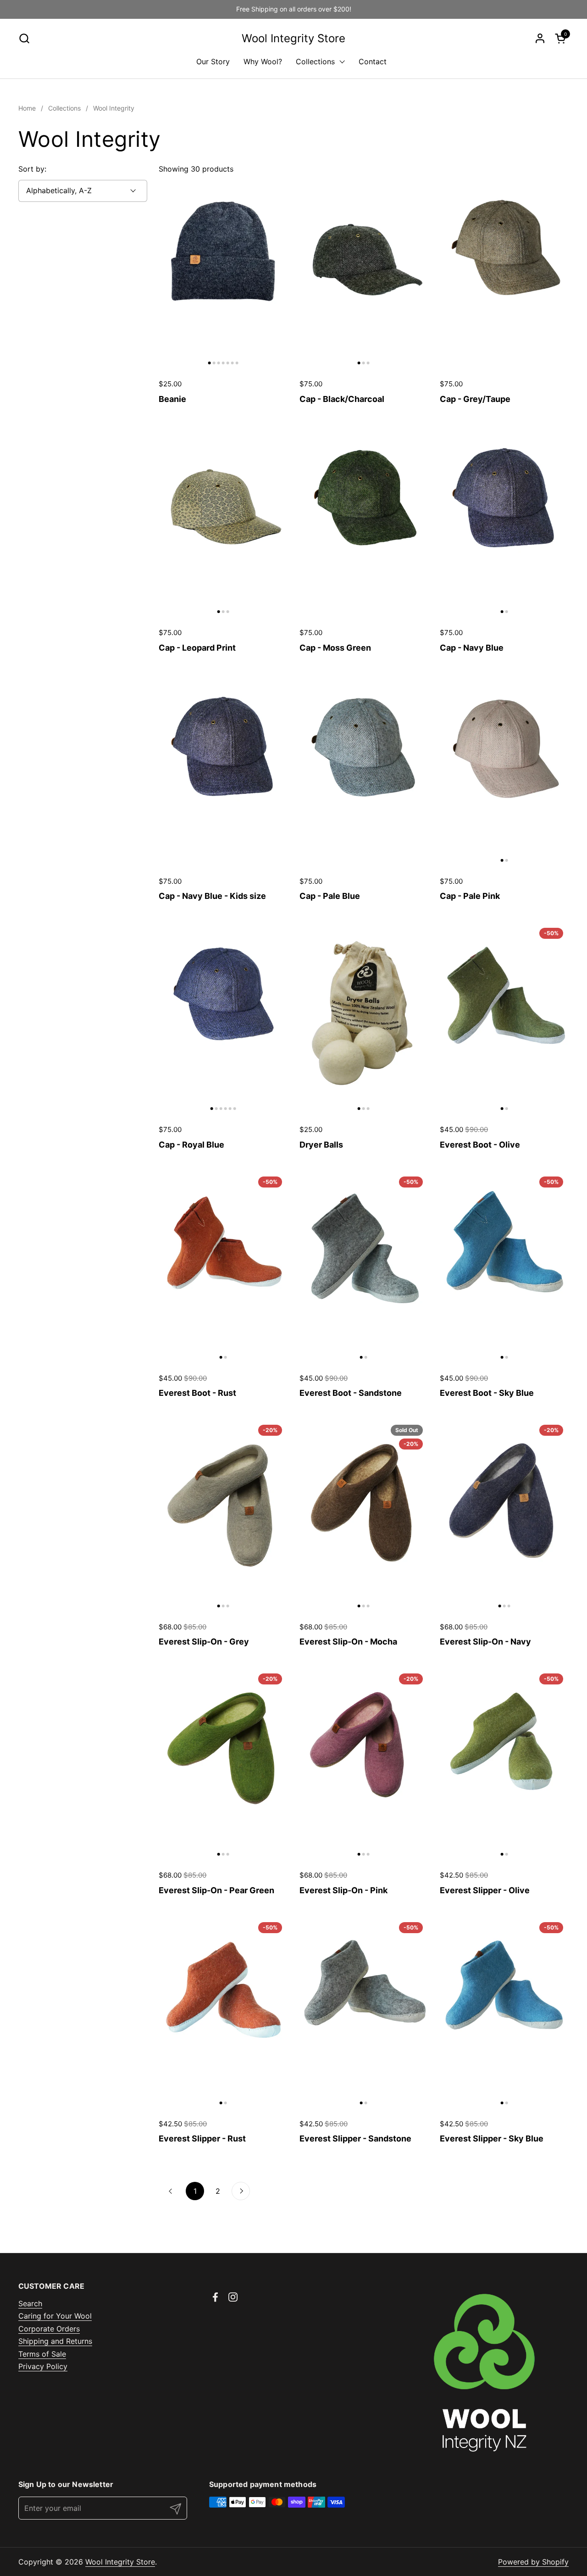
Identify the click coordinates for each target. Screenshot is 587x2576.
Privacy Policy (43, 2366)
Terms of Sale (42, 2354)
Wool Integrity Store (293, 39)
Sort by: (32, 169)
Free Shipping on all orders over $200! (294, 9)
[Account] (540, 38)
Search (30, 2303)
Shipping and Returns (55, 2341)
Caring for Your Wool (55, 2316)
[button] (24, 38)
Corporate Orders (49, 2329)
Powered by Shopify (533, 2562)
